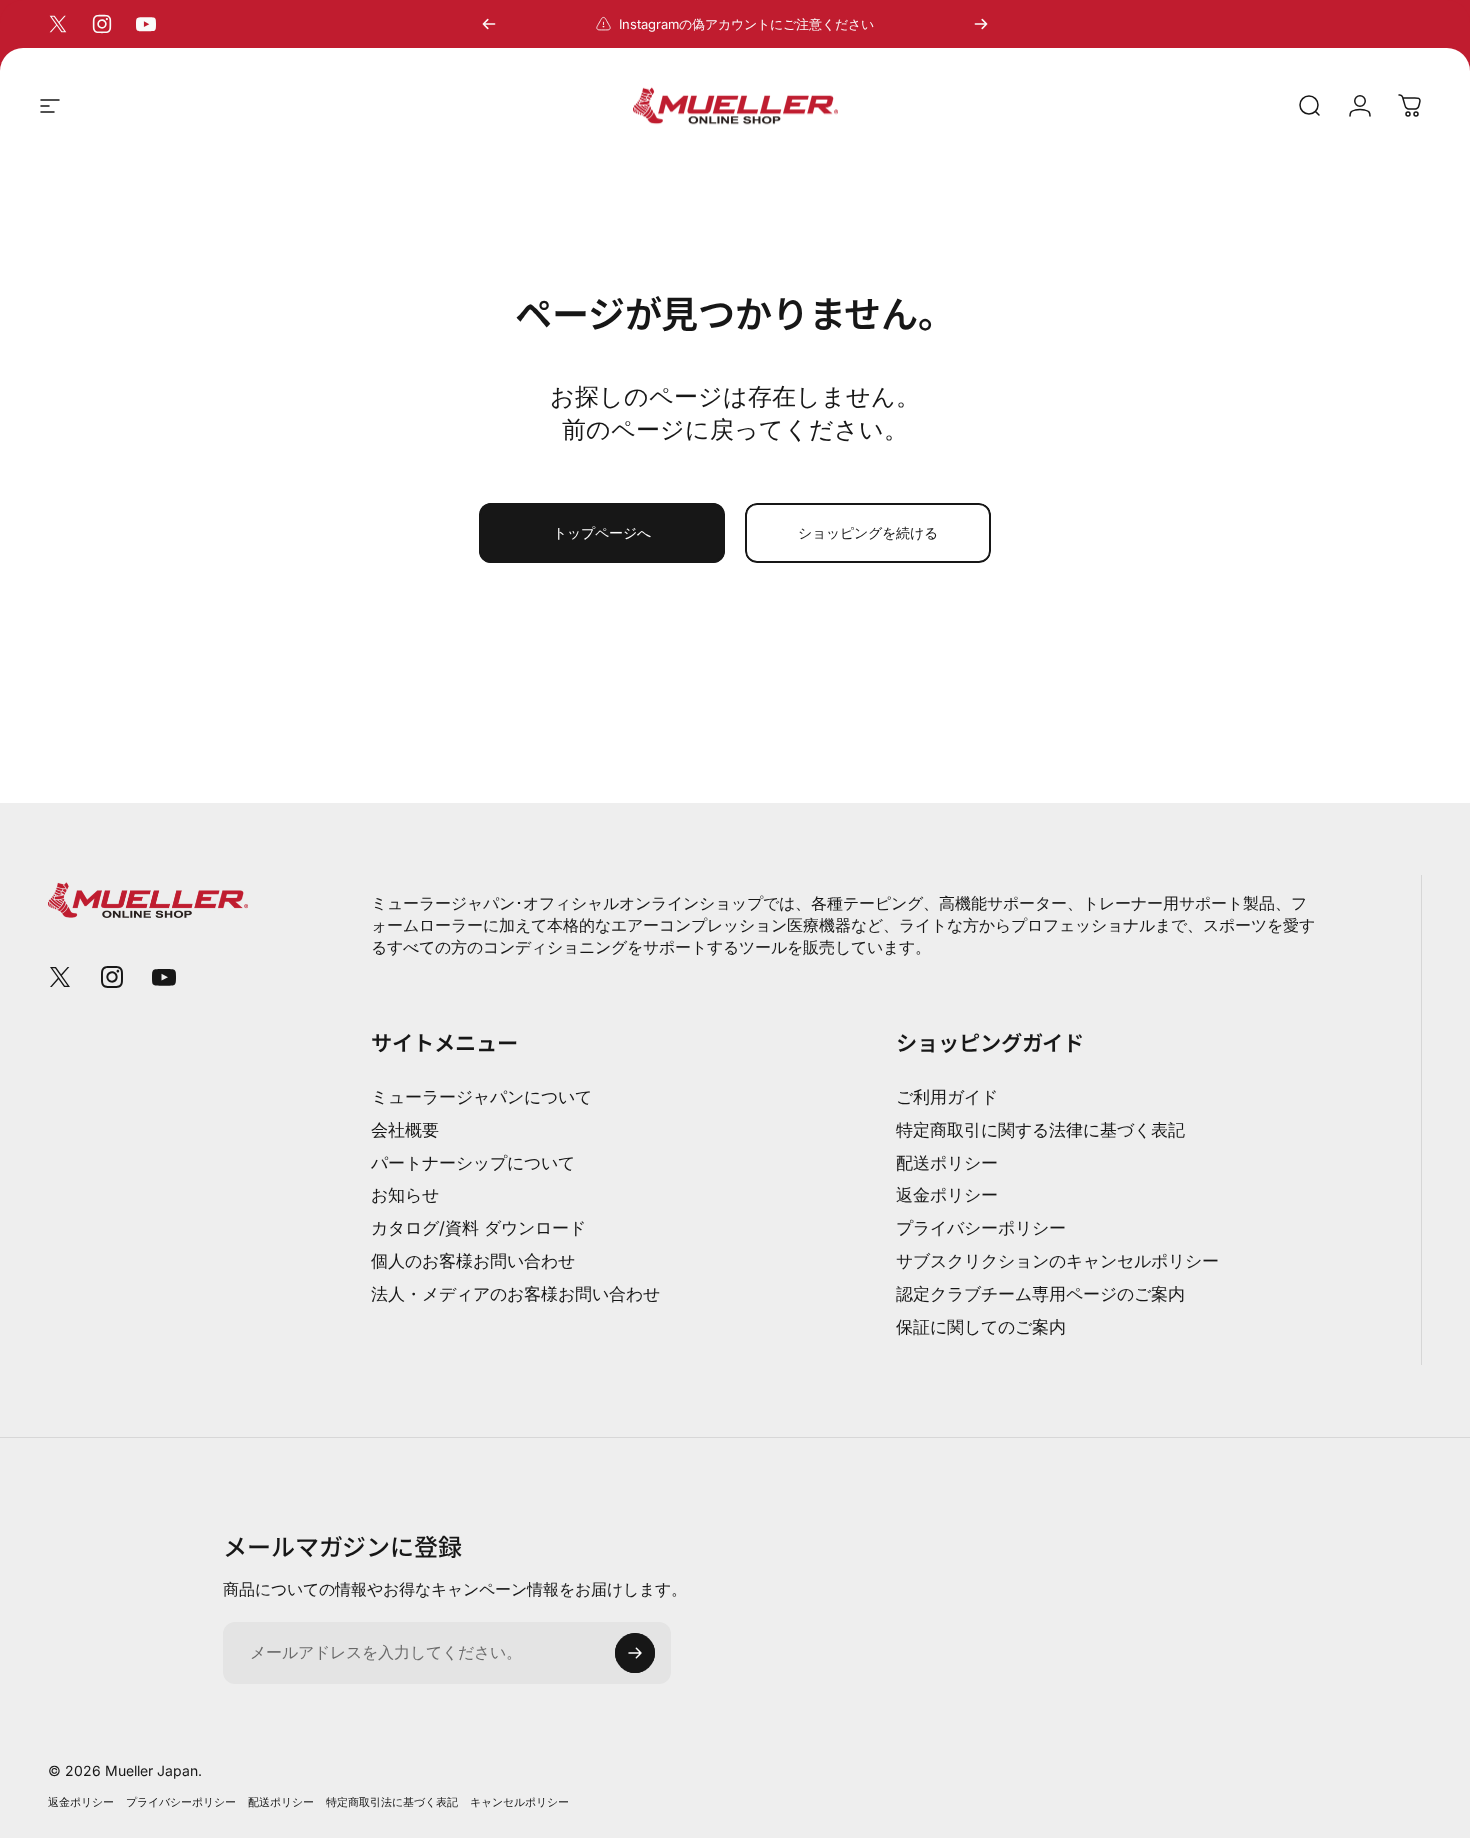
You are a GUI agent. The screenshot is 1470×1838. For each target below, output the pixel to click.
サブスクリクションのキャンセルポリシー (1057, 1261)
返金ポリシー (947, 1195)
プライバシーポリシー (981, 1228)
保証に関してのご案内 (981, 1327)
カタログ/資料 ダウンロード (478, 1228)
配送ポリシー (947, 1163)
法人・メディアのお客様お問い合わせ (515, 1294)
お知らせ (405, 1195)
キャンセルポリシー (519, 1802)
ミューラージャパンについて (481, 1097)
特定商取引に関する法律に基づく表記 (1040, 1130)
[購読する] (635, 1653)
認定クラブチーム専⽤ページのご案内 (1040, 1294)
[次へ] (981, 24)
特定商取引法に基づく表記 (392, 1802)
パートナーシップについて (473, 1163)
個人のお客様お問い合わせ (473, 1261)
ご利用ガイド (947, 1097)
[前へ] (489, 24)
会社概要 (405, 1130)
